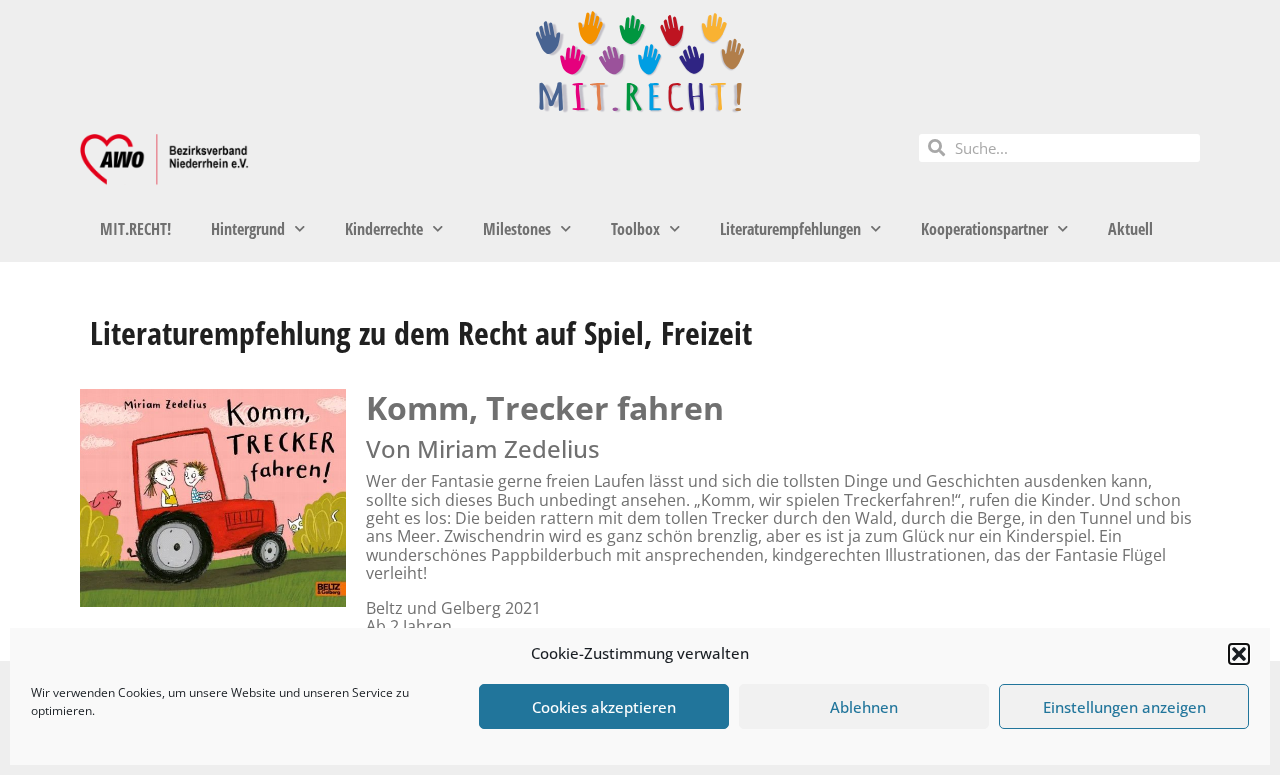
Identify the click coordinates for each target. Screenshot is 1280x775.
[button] (1239, 654)
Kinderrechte (384, 229)
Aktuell (1130, 229)
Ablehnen (864, 707)
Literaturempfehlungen (790, 229)
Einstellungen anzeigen (1124, 707)
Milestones (517, 229)
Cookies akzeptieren (604, 707)
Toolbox (635, 229)
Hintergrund (248, 229)
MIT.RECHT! (135, 229)
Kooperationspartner (984, 229)
